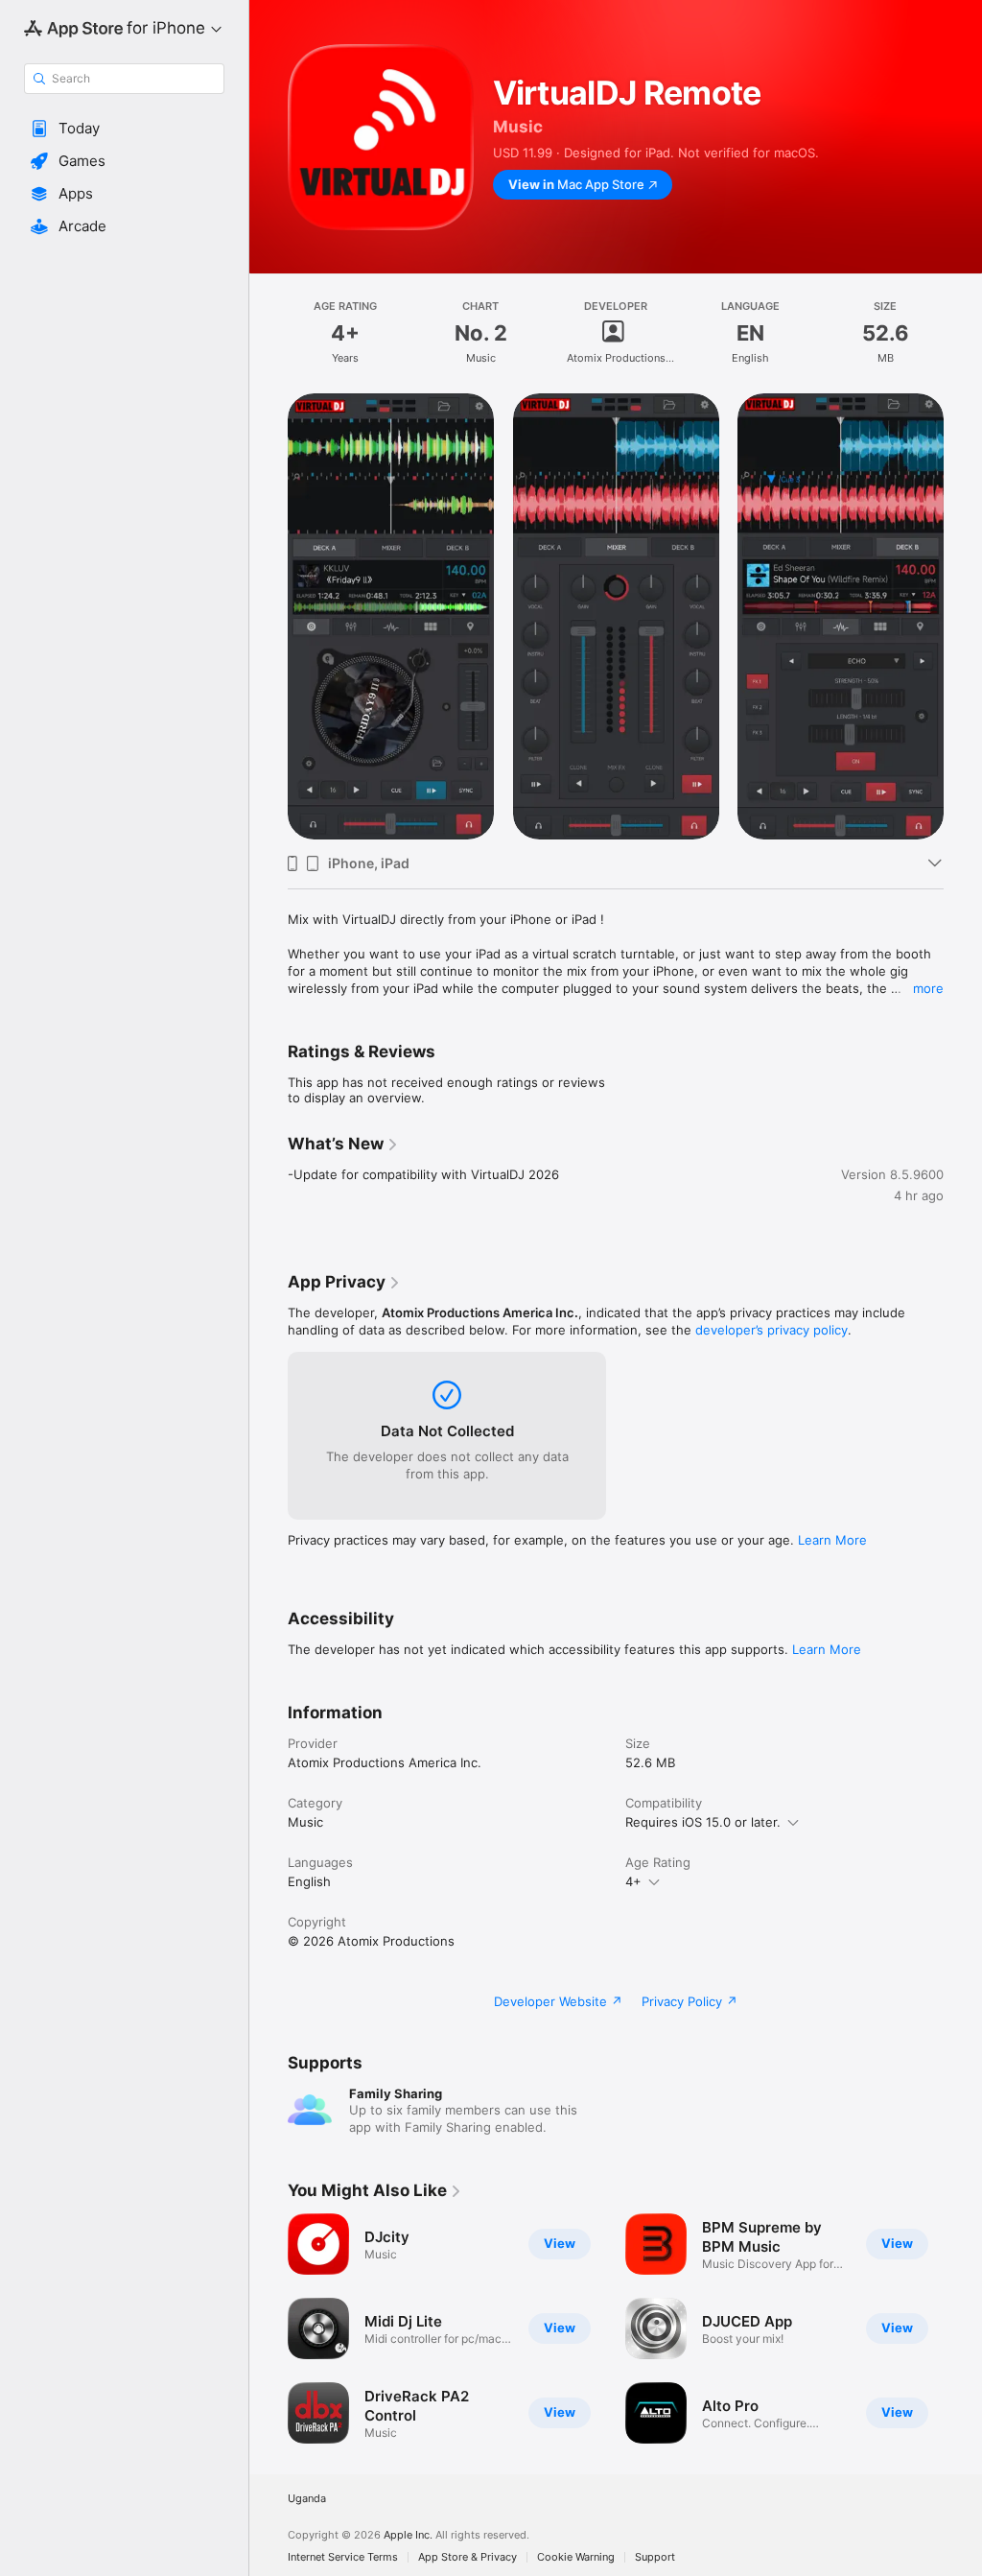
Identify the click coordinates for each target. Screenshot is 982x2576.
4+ (633, 1881)
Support (655, 2557)
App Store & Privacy (468, 2557)
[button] (124, 129)
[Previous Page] (269, 617)
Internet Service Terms (343, 2557)
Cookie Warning (576, 2557)
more (928, 988)
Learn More (832, 1540)
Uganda (307, 2499)
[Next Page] (963, 617)
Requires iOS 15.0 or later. (703, 1822)
